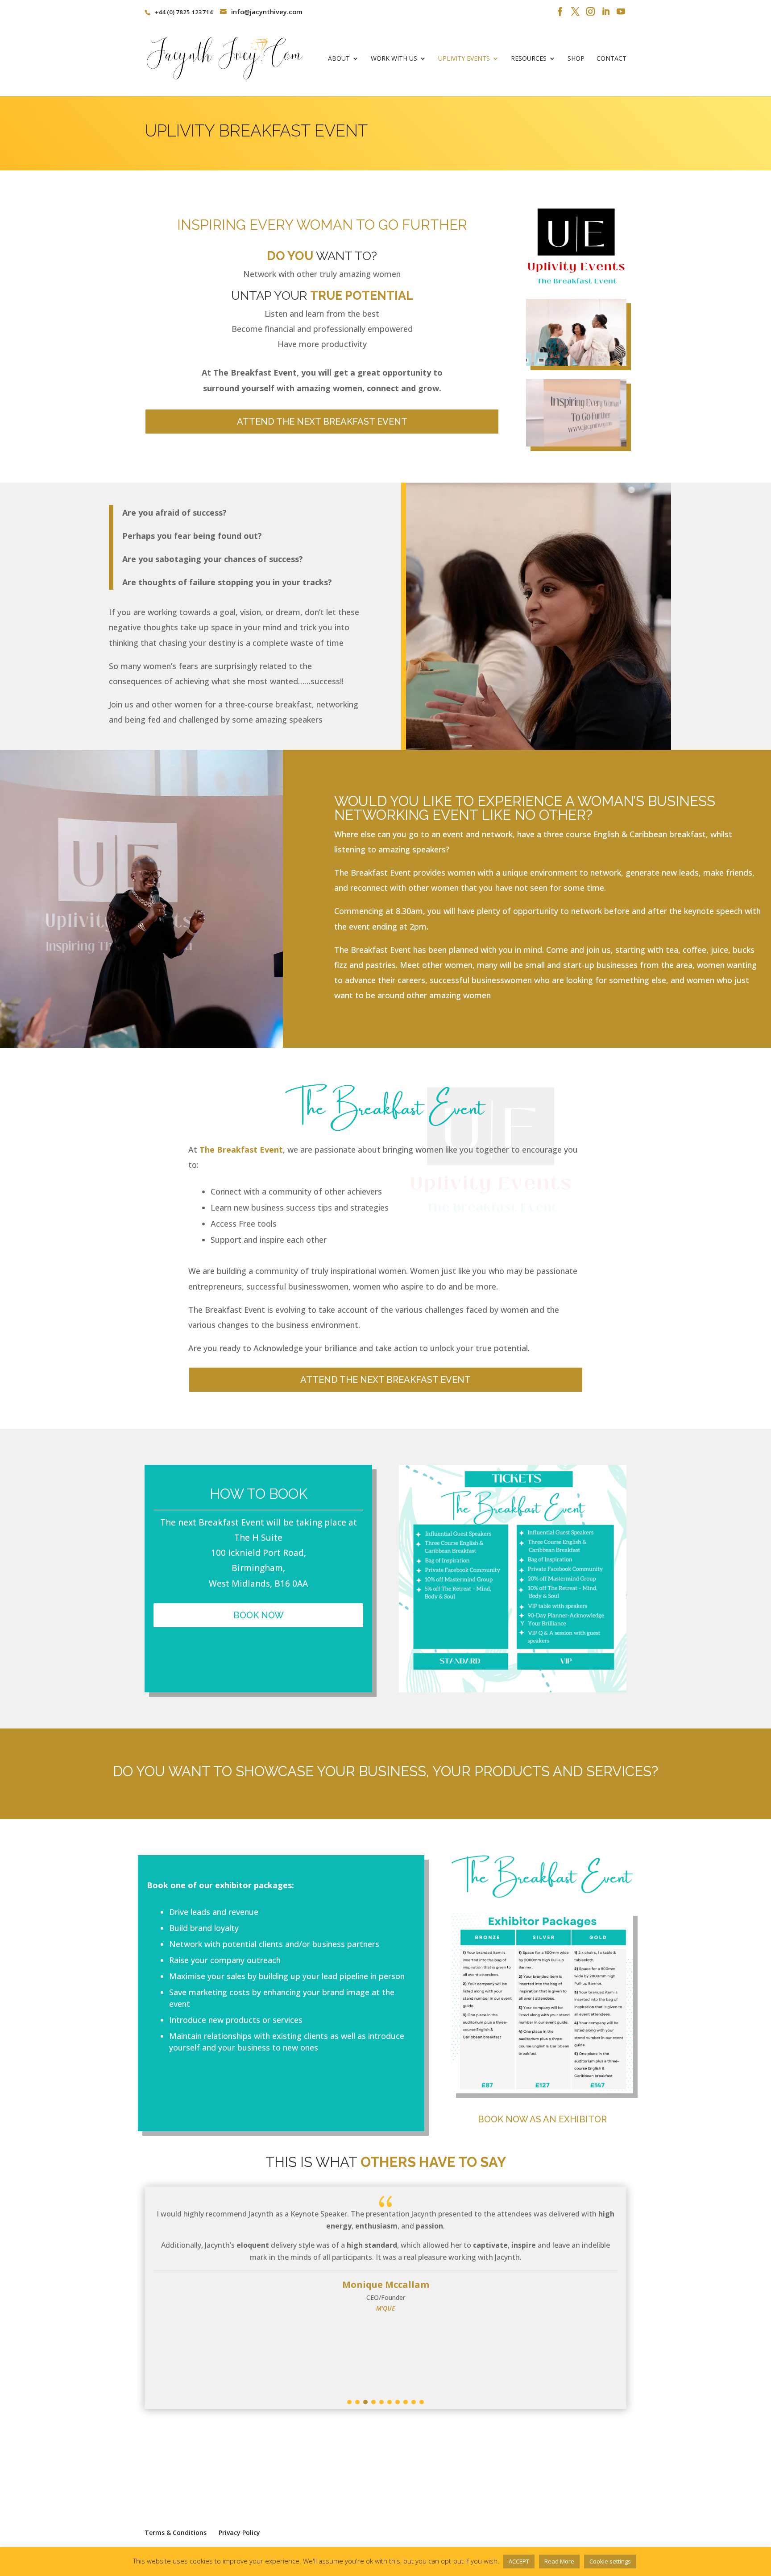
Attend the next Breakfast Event (322, 422)
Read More (559, 2561)
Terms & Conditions (176, 2533)
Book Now (259, 1615)
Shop (576, 59)
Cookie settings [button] (610, 2561)
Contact (611, 59)
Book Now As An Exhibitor (542, 2119)
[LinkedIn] (606, 12)
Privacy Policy (239, 2533)
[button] (349, 2402)
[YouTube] (621, 12)
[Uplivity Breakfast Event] (576, 363)
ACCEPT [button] (519, 2561)
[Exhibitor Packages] (543, 2090)
